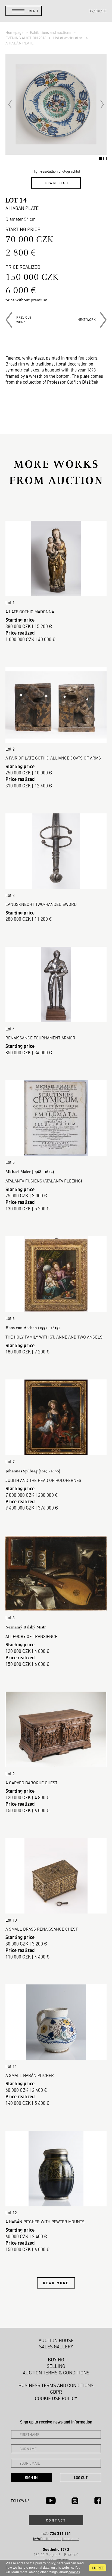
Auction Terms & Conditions (56, 2373)
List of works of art (69, 38)
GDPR (56, 2392)
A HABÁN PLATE (19, 43)
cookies (74, 2572)
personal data (39, 2568)
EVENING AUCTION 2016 (26, 38)
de (105, 11)
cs (91, 11)
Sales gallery (56, 2346)
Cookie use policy (56, 2398)
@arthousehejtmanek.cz (56, 2539)
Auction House (56, 2340)
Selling (56, 2366)
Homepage (15, 32)
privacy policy (45, 2563)
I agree (98, 2568)
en (98, 11)
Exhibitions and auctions (51, 32)
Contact (56, 2520)
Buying (56, 2360)
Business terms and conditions (56, 2385)
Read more (56, 2283)
